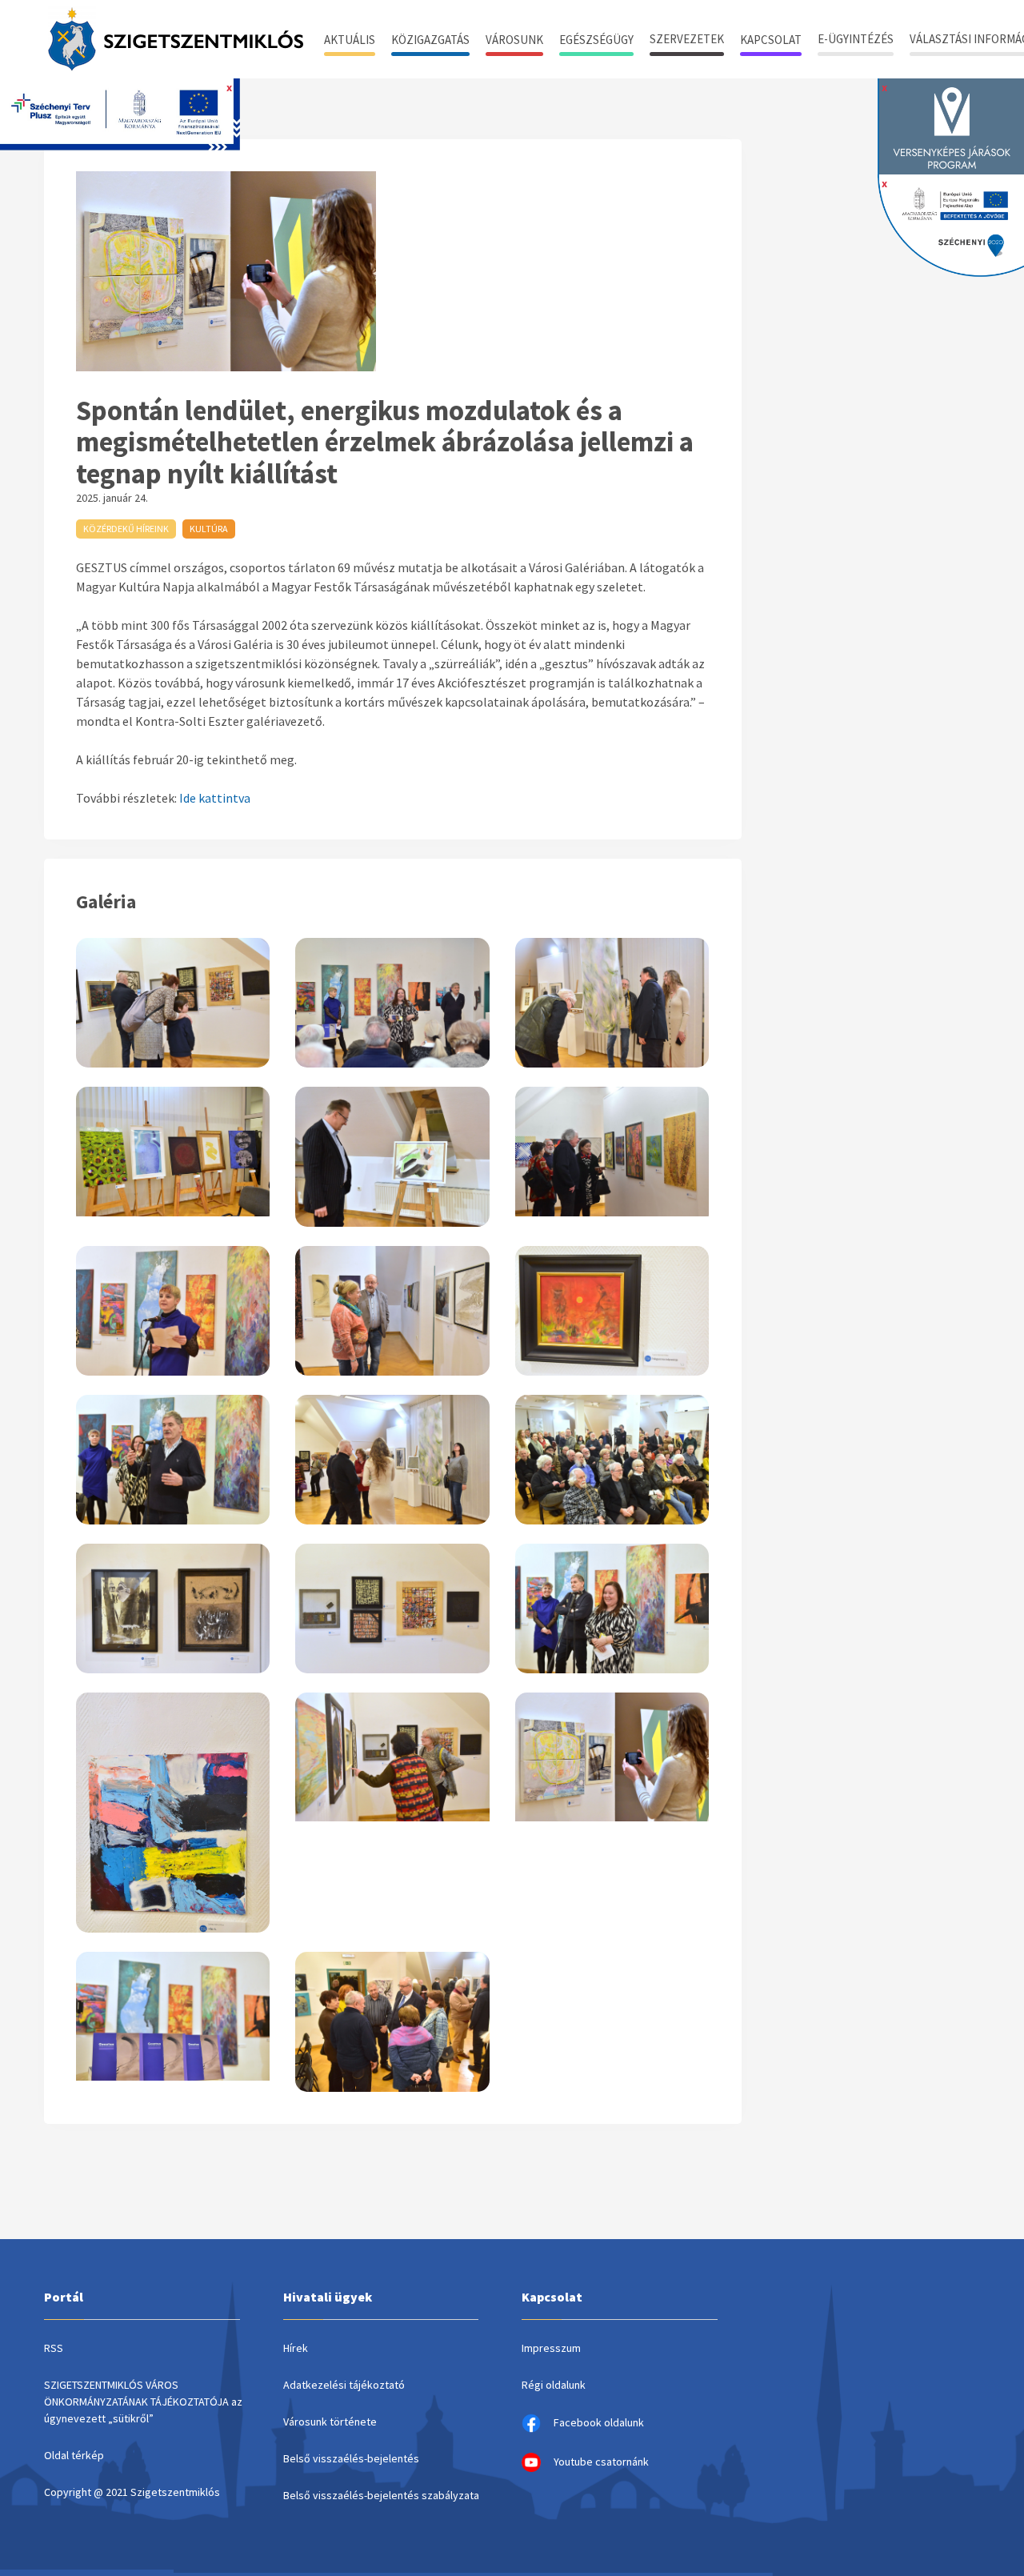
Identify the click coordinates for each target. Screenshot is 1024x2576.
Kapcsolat (771, 40)
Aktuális (350, 40)
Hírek (296, 2348)
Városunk (514, 40)
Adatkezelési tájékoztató (344, 2385)
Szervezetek (687, 39)
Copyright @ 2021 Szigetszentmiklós (132, 2492)
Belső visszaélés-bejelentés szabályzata (381, 2495)
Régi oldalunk (554, 2385)
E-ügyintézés (856, 39)
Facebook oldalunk (599, 2422)
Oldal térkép (74, 2455)
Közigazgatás (430, 40)
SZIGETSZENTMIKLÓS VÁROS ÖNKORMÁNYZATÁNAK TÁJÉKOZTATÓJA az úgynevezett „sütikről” (143, 2402)
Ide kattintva (215, 798)
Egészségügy (596, 40)
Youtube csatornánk (601, 2462)
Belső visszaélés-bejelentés (351, 2458)
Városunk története (330, 2422)
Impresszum (551, 2348)
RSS (54, 2348)
